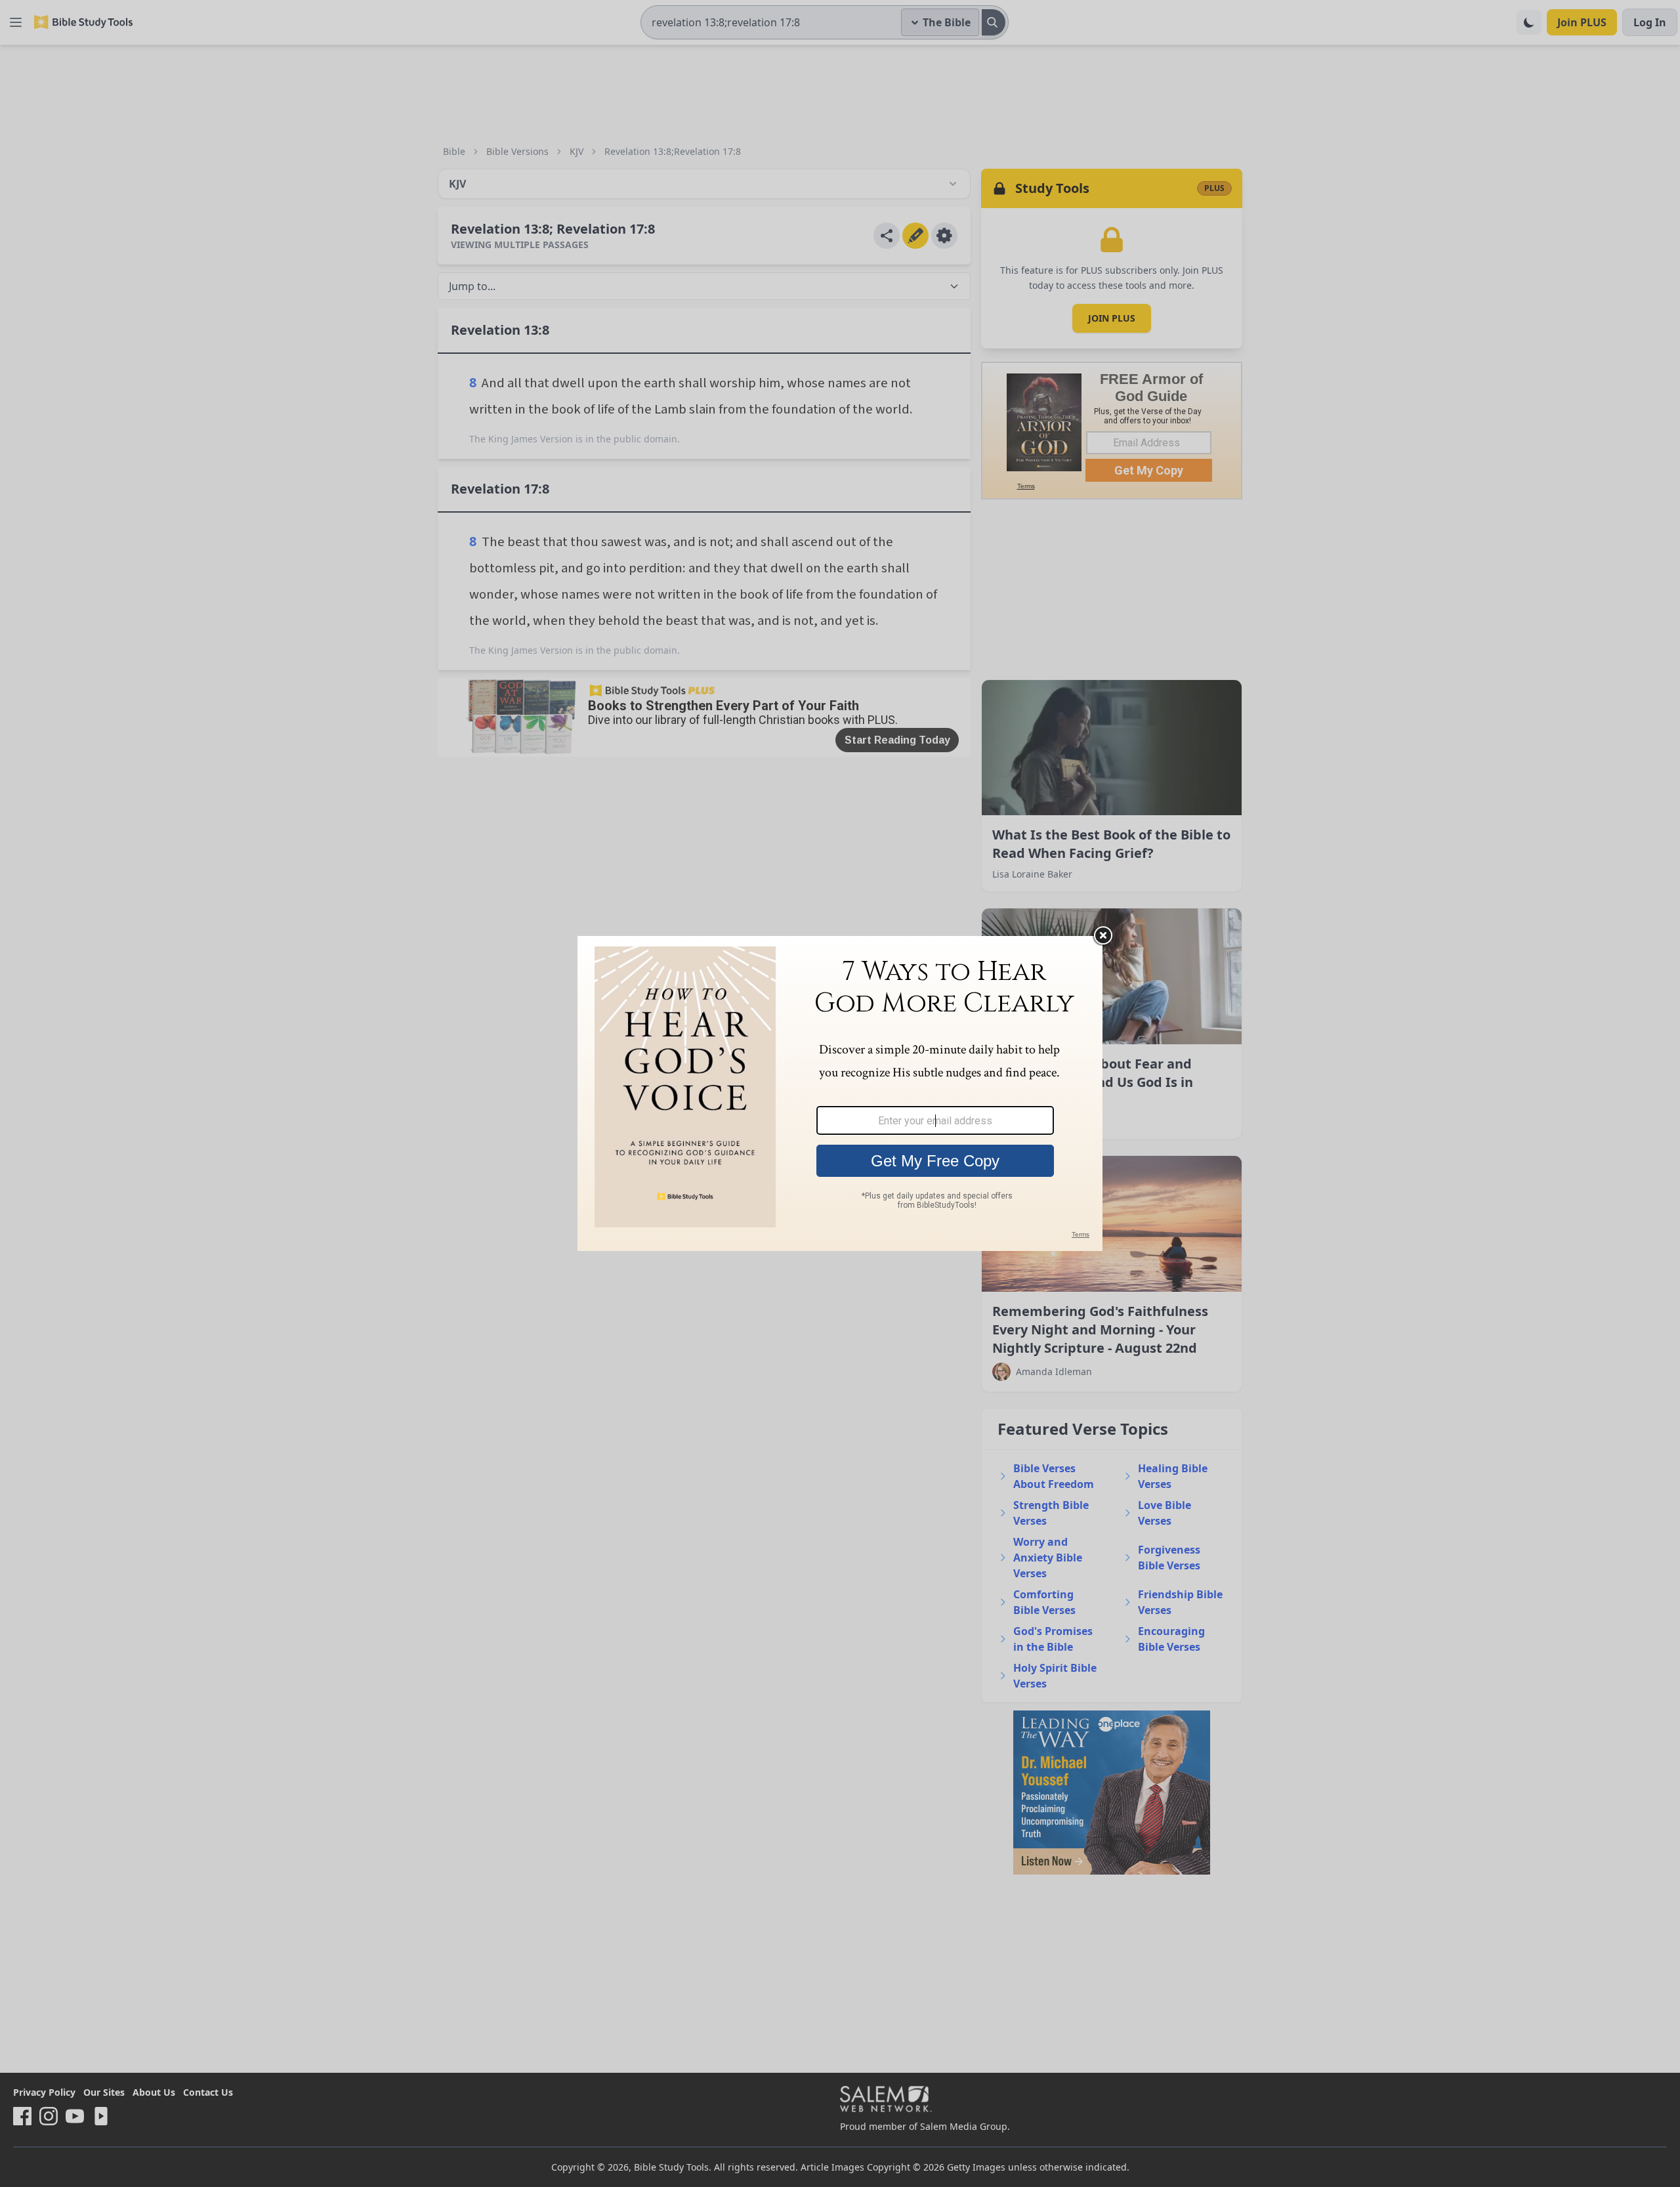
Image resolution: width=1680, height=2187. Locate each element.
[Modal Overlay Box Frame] (840, 1093)
